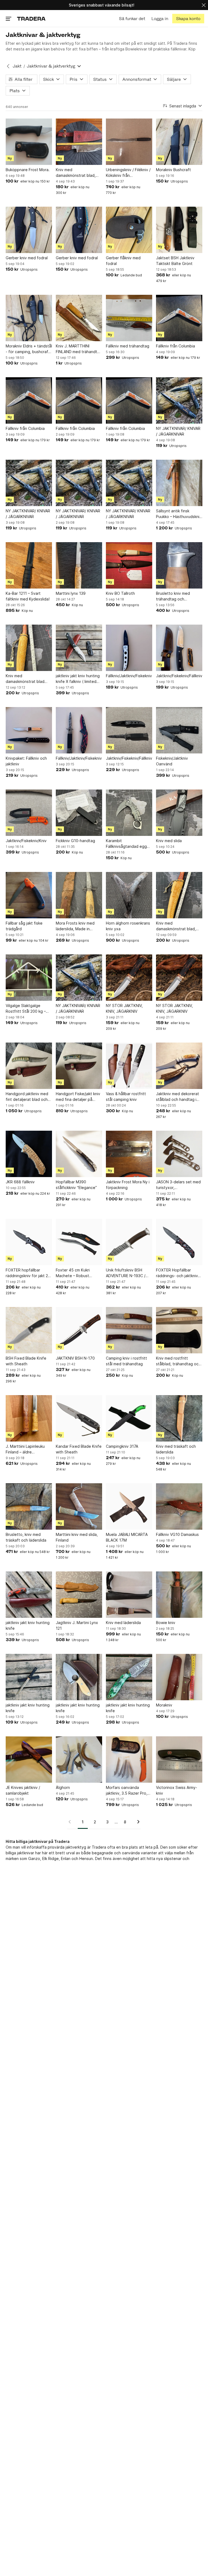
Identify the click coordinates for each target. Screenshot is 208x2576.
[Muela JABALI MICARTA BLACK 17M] (129, 1506)
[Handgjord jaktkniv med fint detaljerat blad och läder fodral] (29, 1066)
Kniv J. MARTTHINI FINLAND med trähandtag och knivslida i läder (79, 349)
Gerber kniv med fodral (27, 258)
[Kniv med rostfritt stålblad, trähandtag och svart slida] (179, 1330)
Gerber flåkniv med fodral (123, 261)
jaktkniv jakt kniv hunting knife (28, 1625)
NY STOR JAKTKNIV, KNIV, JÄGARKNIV (124, 1008)
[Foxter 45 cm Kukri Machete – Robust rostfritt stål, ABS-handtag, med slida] (79, 1242)
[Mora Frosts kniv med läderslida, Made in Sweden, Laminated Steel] (79, 895)
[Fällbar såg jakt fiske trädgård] (29, 895)
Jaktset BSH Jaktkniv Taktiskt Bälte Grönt (175, 261)
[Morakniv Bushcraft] (179, 142)
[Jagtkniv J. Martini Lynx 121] (79, 1595)
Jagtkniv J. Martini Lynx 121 (77, 1625)
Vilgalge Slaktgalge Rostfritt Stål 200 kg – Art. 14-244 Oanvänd (26, 1009)
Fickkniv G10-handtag (75, 841)
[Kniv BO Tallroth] (129, 565)
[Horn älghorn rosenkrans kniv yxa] (129, 895)
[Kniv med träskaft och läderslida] (179, 1418)
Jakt (17, 66)
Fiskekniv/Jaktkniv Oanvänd (172, 761)
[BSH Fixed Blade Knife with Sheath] (29, 1330)
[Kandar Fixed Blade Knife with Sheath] (79, 1418)
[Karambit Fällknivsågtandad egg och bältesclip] (129, 813)
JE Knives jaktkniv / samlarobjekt (23, 1790)
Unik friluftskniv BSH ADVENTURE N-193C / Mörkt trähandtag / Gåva (128, 1273)
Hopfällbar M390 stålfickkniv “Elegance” (76, 1185)
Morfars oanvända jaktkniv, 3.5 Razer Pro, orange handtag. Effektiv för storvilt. (129, 1791)
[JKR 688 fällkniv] (29, 1154)
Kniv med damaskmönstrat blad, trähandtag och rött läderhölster (76, 173)
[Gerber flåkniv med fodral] (129, 230)
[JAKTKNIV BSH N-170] (79, 1330)
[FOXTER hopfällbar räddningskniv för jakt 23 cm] (29, 1242)
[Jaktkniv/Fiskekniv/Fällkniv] (179, 648)
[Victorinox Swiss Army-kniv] (179, 1760)
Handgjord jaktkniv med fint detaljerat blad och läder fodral (27, 1097)
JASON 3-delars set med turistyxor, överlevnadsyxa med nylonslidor (178, 1185)
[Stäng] (204, 5)
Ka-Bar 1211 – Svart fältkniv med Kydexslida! (28, 596)
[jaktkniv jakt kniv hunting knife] (29, 1595)
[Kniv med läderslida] (129, 1595)
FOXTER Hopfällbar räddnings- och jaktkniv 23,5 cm (177, 1273)
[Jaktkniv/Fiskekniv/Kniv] (29, 813)
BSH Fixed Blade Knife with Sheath (26, 1361)
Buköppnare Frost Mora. (28, 170)
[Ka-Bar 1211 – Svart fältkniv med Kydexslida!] (29, 565)
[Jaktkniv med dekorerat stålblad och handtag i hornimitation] (179, 1066)
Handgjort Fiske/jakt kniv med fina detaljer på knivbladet (78, 1097)
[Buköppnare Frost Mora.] (29, 142)
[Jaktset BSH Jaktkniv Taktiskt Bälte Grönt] (179, 230)
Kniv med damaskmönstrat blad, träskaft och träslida (176, 926)
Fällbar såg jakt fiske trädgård (24, 926)
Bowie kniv (166, 1623)
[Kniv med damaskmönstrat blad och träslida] (29, 648)
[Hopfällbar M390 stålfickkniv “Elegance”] (79, 1154)
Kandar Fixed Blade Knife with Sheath (79, 1449)
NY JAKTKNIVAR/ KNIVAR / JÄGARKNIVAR (178, 431)
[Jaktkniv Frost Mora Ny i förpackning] (129, 1154)
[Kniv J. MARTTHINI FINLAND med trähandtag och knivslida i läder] (79, 318)
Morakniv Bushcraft (173, 170)
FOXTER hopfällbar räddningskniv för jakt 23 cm (28, 1273)
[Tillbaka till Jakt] (8, 66)
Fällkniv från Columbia (175, 346)
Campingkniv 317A (122, 1446)
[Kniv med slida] (179, 813)
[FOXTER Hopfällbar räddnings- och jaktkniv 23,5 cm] (179, 1242)
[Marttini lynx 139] (79, 565)
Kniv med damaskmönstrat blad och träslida (25, 679)
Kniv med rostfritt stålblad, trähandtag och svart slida (178, 1361)
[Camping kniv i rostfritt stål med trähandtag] (129, 1330)
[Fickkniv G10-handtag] (79, 813)
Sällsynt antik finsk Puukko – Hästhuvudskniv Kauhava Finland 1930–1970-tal (179, 514)
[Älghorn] (79, 1760)
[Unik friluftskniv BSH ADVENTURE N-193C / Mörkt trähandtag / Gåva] (129, 1242)
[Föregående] (71, 1822)
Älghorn (63, 1787)
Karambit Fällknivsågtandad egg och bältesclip (126, 844)
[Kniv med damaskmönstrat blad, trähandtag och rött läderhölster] (79, 142)
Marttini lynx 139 (71, 593)
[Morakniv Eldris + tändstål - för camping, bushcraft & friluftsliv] (29, 318)
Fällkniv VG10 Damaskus (177, 1534)
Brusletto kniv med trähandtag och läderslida (173, 596)
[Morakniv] (179, 1677)
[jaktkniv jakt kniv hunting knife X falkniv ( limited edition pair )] (79, 648)
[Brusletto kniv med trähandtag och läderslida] (179, 565)
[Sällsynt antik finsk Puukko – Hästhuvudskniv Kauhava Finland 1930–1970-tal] (179, 483)
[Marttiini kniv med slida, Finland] (79, 1506)
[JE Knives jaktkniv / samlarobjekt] (29, 1760)
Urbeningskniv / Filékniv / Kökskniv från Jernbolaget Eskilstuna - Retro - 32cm (128, 173)
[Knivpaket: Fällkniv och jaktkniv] (29, 730)
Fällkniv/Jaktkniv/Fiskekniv (129, 676)
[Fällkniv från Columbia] (179, 318)
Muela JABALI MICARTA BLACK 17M (127, 1537)
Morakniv (164, 1705)
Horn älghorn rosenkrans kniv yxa (128, 926)
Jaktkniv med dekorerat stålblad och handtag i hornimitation (178, 1097)
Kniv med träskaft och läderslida (176, 1449)
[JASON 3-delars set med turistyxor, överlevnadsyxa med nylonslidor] (179, 1154)
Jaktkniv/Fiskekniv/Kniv (26, 841)
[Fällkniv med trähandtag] (129, 318)
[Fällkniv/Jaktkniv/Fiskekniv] (129, 648)
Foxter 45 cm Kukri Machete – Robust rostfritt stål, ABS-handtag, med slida (73, 1273)
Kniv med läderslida (123, 1623)
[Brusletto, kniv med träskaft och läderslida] (29, 1506)
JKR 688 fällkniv (20, 1182)
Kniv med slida (169, 841)
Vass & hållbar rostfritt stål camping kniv (126, 1097)
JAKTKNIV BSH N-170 (75, 1358)
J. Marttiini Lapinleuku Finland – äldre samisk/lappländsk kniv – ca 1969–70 (27, 1449)
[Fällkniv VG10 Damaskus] (179, 1506)
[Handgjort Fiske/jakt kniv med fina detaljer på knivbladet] (79, 1066)
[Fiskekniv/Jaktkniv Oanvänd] (179, 730)
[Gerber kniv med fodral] (29, 230)
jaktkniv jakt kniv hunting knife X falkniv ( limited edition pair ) (78, 679)
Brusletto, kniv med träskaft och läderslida (26, 1537)
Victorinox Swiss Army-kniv (177, 1790)
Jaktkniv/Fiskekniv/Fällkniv (179, 676)
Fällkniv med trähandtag (128, 346)
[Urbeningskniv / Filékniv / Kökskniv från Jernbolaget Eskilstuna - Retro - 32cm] (129, 142)
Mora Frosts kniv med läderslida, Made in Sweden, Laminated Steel (75, 926)
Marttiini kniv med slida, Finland (77, 1537)
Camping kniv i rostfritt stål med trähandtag (126, 1361)
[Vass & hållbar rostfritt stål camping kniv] (129, 1066)
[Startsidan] (31, 19)
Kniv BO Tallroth (120, 593)
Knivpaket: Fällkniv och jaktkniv (26, 761)
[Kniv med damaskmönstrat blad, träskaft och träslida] (179, 895)
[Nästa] (136, 1822)
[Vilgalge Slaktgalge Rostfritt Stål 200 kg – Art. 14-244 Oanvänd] (29, 978)
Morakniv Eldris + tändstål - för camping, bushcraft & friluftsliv (29, 349)
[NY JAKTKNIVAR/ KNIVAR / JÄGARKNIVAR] (179, 400)
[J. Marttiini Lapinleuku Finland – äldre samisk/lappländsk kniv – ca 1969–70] (29, 1418)
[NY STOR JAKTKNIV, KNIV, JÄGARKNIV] (129, 978)
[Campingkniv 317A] (129, 1418)
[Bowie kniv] (179, 1595)
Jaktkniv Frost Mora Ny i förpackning (128, 1185)
